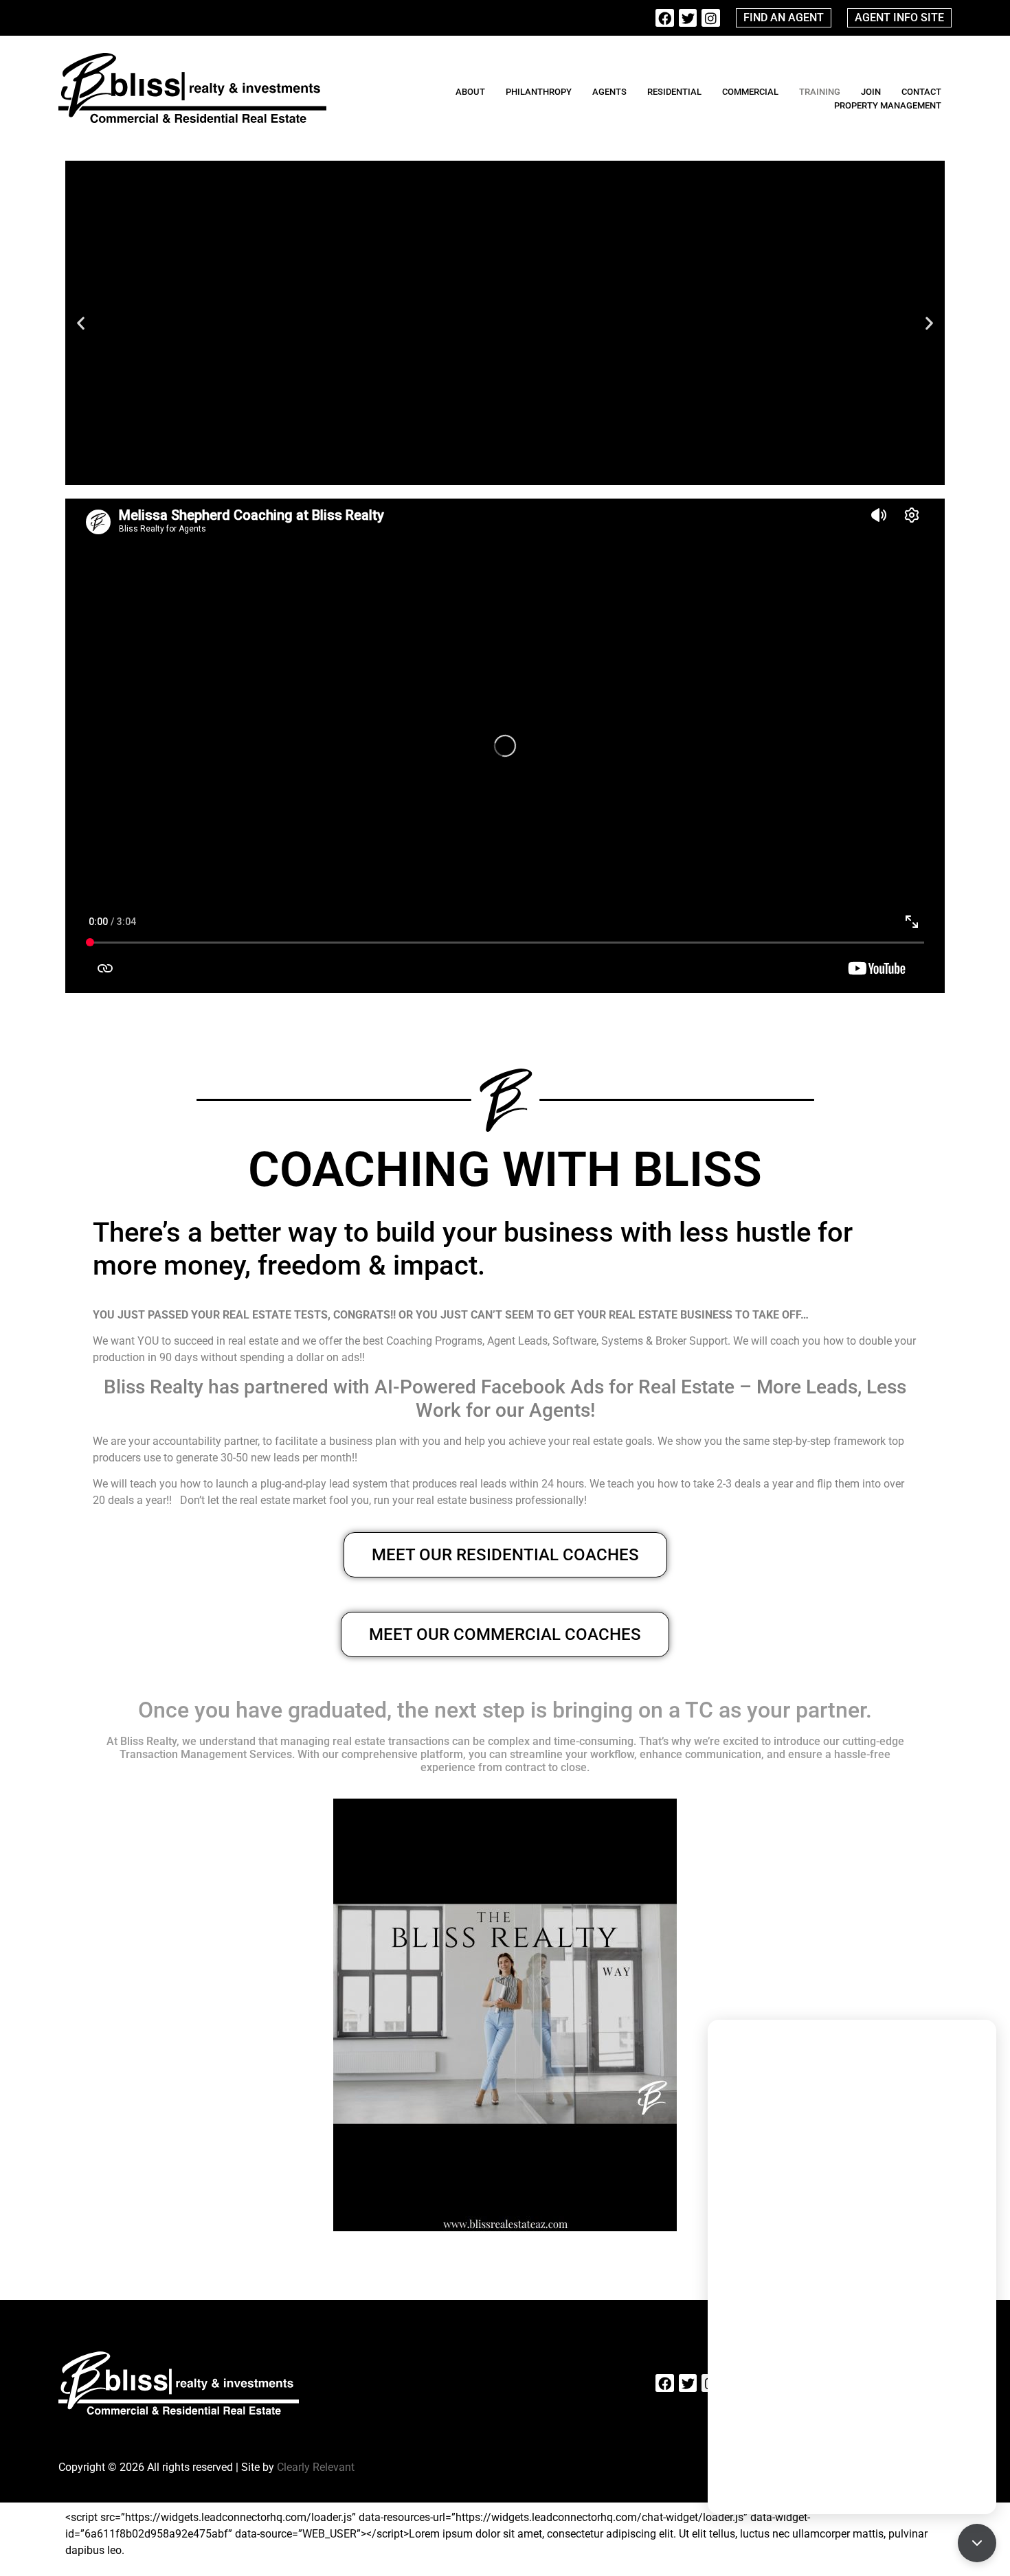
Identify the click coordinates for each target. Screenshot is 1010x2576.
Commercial (750, 92)
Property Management (888, 105)
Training (820, 92)
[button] (81, 323)
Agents (609, 92)
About (470, 92)
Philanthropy (539, 92)
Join (871, 92)
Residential (674, 92)
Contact (921, 92)
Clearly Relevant (316, 2467)
